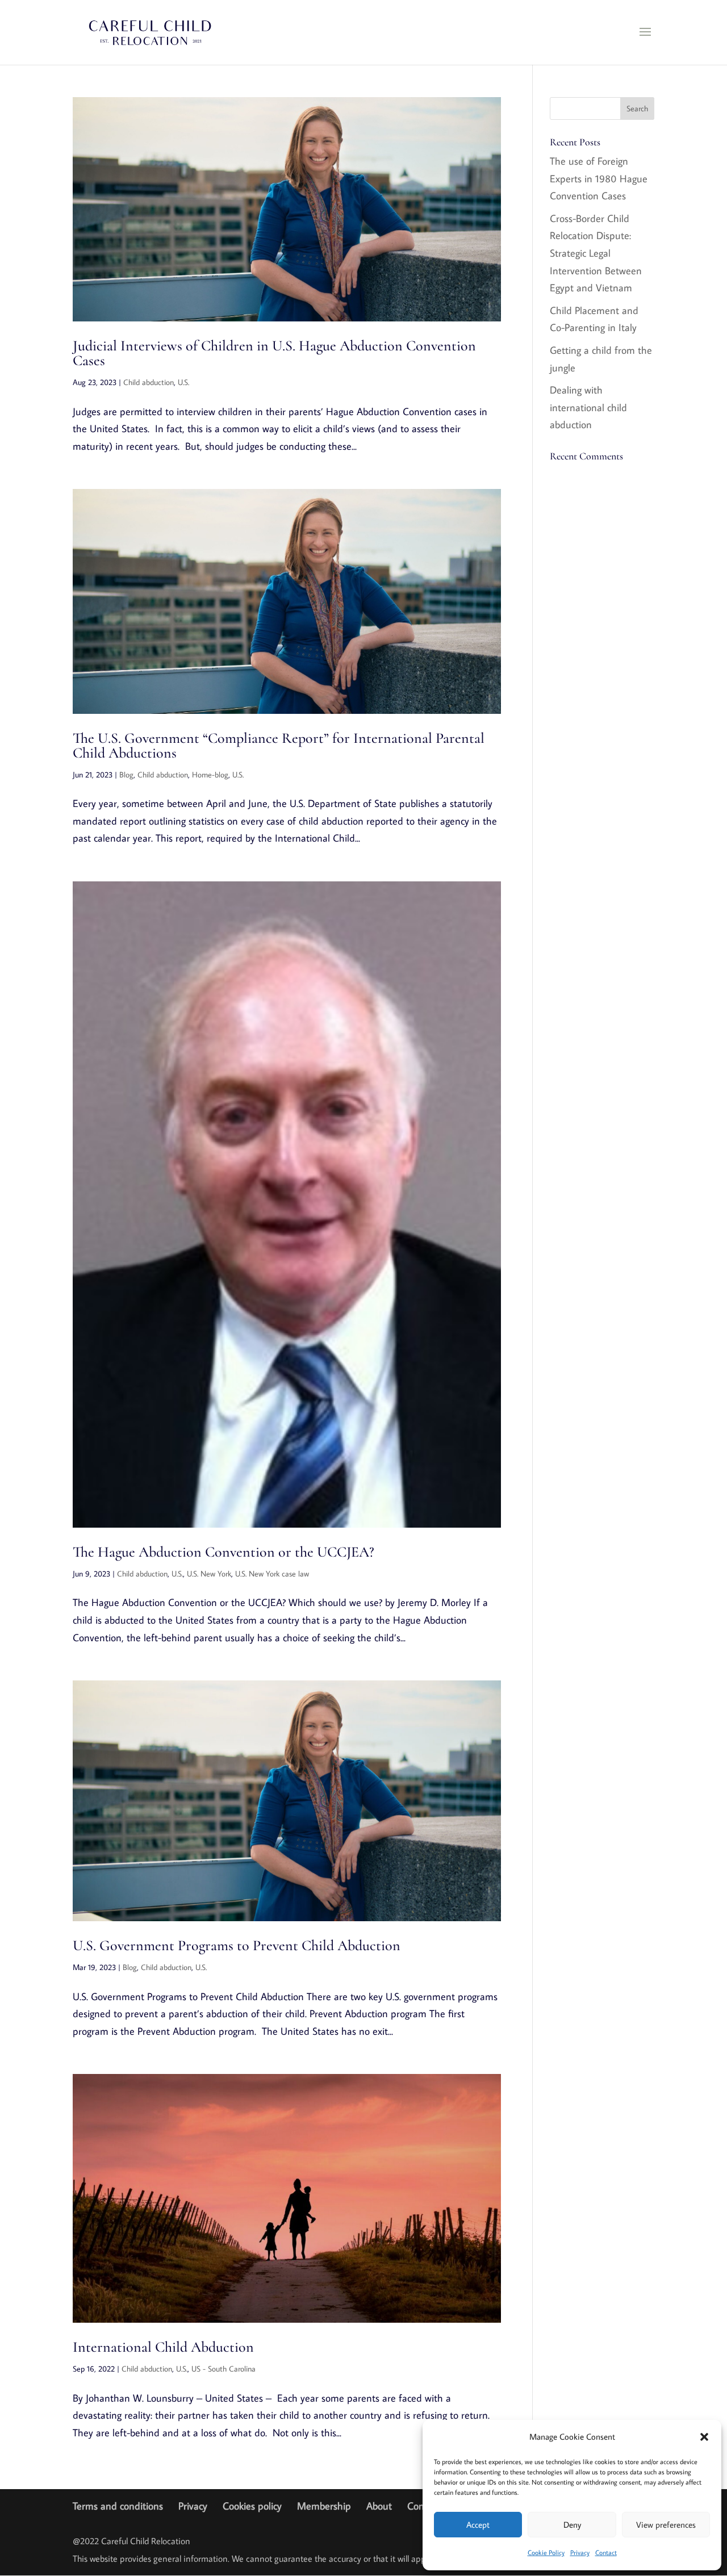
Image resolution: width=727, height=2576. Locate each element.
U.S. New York (209, 1574)
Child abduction (149, 382)
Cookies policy (252, 2506)
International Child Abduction (163, 2347)
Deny (572, 2525)
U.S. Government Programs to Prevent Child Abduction (237, 1945)
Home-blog (210, 775)
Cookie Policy (546, 2552)
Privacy (580, 2552)
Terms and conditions (118, 2506)
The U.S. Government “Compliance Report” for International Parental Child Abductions (279, 745)
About (379, 2506)
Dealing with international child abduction (588, 407)
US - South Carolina (223, 2369)
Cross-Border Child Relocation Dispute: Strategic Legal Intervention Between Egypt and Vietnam (596, 253)
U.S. (183, 382)
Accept (478, 2525)
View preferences (666, 2525)
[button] (704, 2437)
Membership (324, 2506)
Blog (126, 775)
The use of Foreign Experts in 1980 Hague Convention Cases (599, 178)
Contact (606, 2552)
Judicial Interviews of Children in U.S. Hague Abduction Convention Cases (274, 353)
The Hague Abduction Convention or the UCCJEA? (223, 1552)
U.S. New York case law (272, 1574)
